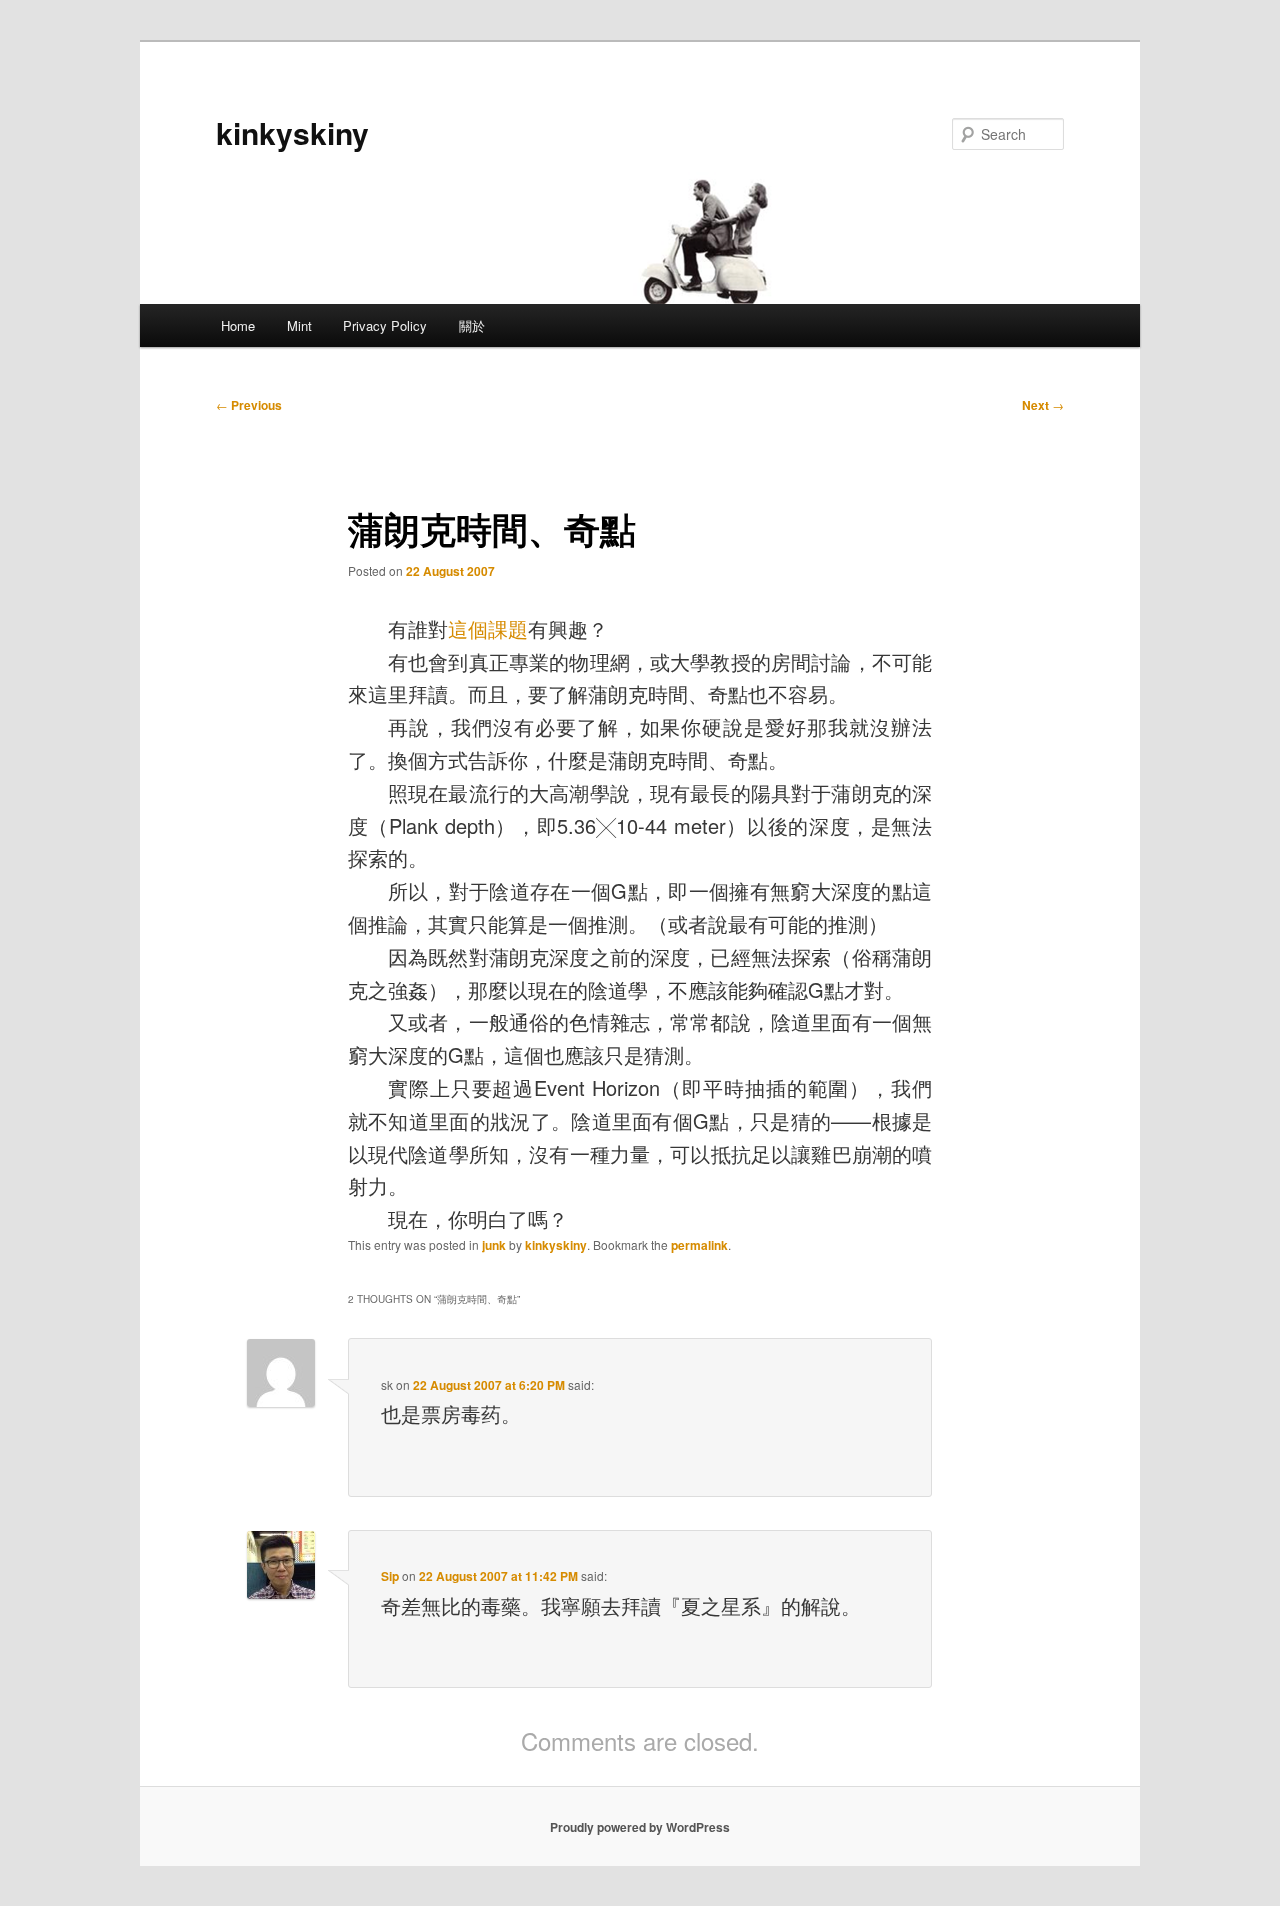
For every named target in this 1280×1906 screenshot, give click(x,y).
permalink (699, 1245)
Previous (249, 405)
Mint (299, 325)
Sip (390, 1576)
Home (238, 325)
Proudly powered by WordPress (640, 1827)
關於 (472, 325)
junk (494, 1245)
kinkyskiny (292, 132)
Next (1043, 405)
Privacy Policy (385, 325)
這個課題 (488, 628)
